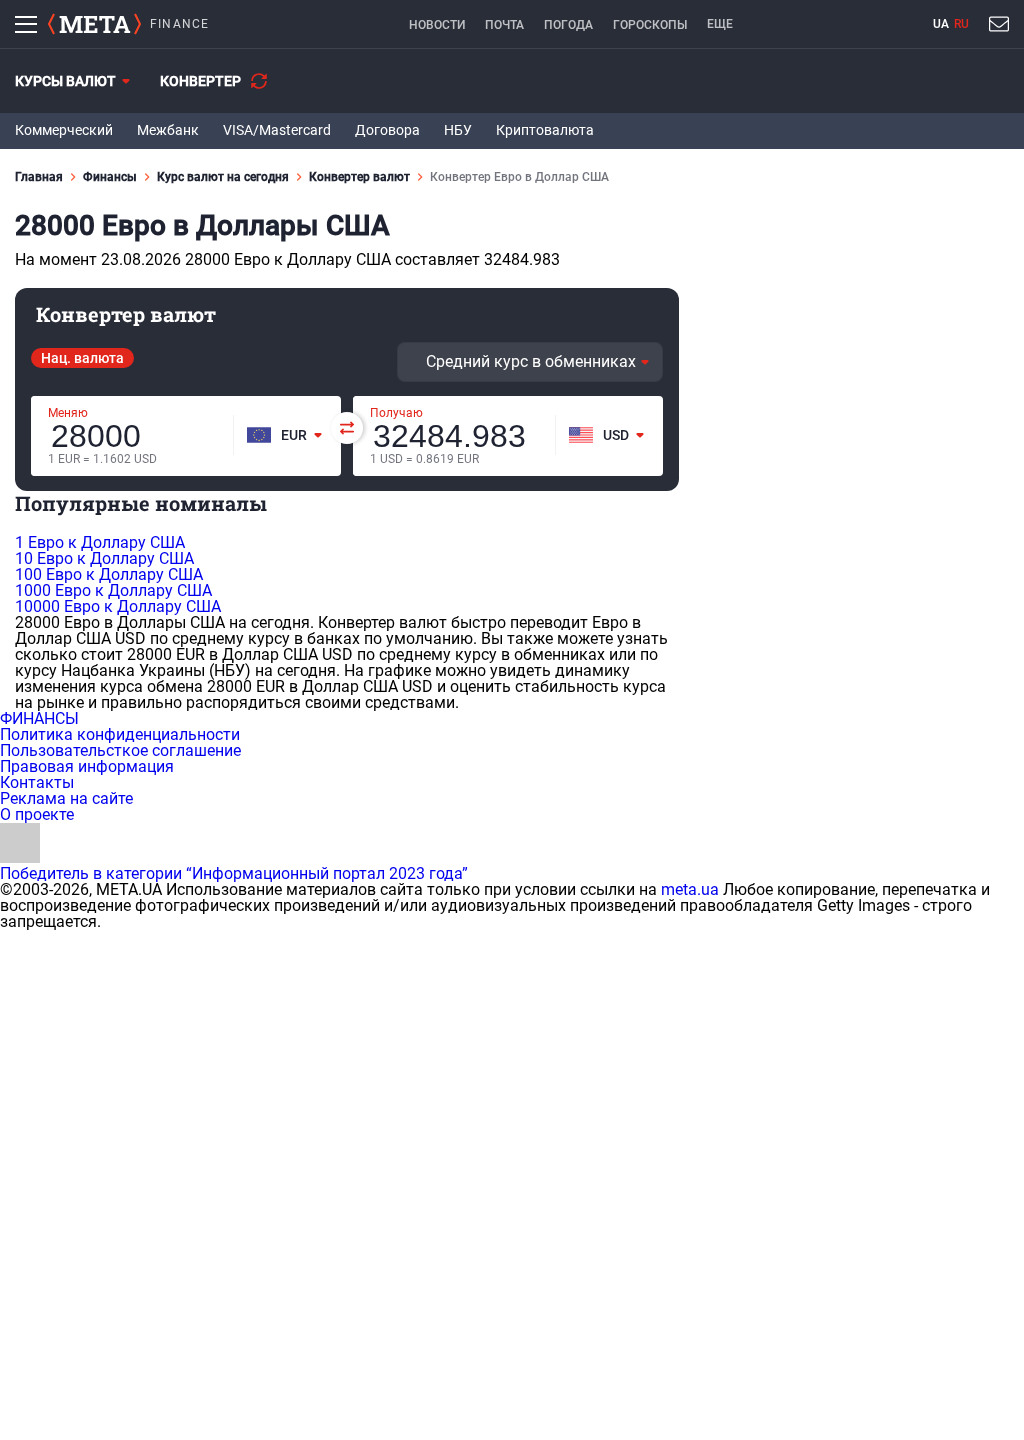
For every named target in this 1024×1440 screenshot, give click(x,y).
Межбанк (168, 130)
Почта (504, 25)
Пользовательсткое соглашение (120, 750)
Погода (568, 25)
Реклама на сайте (66, 798)
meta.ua (690, 889)
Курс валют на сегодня (223, 177)
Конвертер (200, 81)
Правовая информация (87, 766)
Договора (387, 130)
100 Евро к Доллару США (109, 574)
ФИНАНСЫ (39, 718)
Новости (437, 25)
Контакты (37, 782)
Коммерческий (64, 130)
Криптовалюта (545, 130)
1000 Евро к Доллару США (113, 590)
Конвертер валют (359, 177)
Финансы (110, 177)
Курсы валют (65, 81)
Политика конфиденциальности (120, 734)
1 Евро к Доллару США (100, 542)
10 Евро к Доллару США (104, 558)
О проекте (37, 814)
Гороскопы (650, 25)
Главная (39, 177)
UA (941, 24)
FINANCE (179, 24)
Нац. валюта (82, 358)
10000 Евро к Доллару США (118, 606)
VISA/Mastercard (277, 130)
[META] (94, 24)
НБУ (458, 130)
